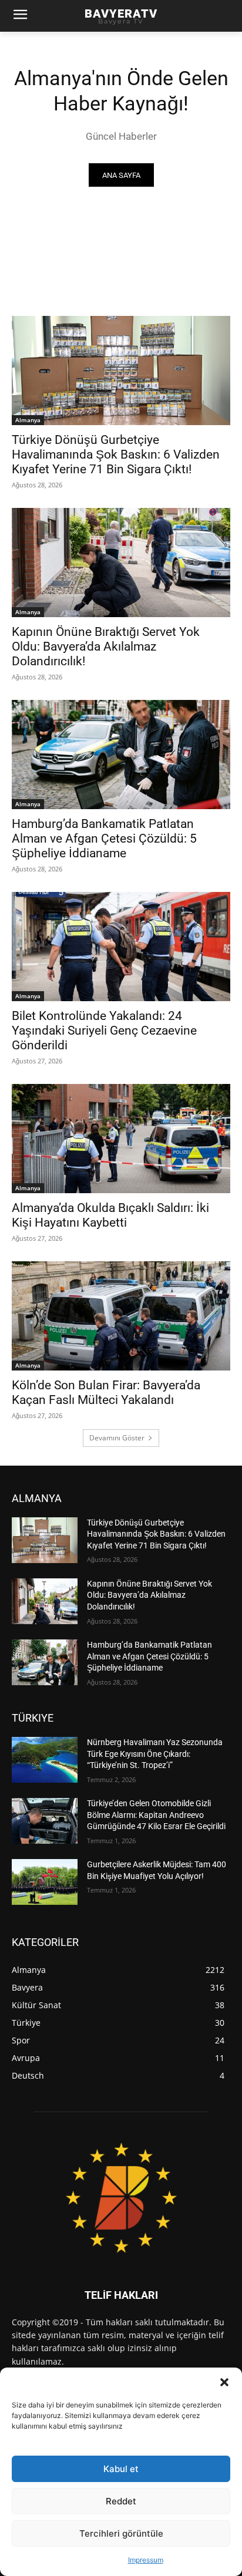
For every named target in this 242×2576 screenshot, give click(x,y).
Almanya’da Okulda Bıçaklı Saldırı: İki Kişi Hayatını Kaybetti (110, 1215)
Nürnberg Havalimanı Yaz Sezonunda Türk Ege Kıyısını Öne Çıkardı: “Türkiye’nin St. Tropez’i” (155, 1754)
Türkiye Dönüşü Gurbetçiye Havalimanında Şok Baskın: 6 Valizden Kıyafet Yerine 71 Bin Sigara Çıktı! (116, 454)
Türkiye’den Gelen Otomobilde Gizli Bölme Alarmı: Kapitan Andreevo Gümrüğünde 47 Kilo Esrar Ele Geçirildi (156, 1815)
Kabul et (121, 2469)
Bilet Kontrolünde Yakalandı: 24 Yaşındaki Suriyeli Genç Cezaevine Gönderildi (104, 1031)
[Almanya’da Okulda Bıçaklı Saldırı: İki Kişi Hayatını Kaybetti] (121, 1139)
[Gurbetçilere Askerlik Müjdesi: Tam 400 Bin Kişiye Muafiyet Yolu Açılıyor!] (45, 1882)
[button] (224, 2382)
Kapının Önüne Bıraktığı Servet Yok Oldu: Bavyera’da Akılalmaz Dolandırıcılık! (106, 646)
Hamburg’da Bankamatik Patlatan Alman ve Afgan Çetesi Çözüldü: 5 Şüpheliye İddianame (104, 839)
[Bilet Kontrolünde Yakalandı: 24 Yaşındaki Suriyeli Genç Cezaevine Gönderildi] (121, 947)
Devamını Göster (117, 1438)
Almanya (28, 420)
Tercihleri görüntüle (121, 2533)
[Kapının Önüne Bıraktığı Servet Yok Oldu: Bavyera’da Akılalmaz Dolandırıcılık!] (121, 563)
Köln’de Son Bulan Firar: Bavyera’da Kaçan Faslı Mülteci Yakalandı (106, 1393)
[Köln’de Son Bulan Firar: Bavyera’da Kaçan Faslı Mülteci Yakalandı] (121, 1316)
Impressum (146, 2560)
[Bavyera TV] (121, 2197)
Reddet (121, 2501)
